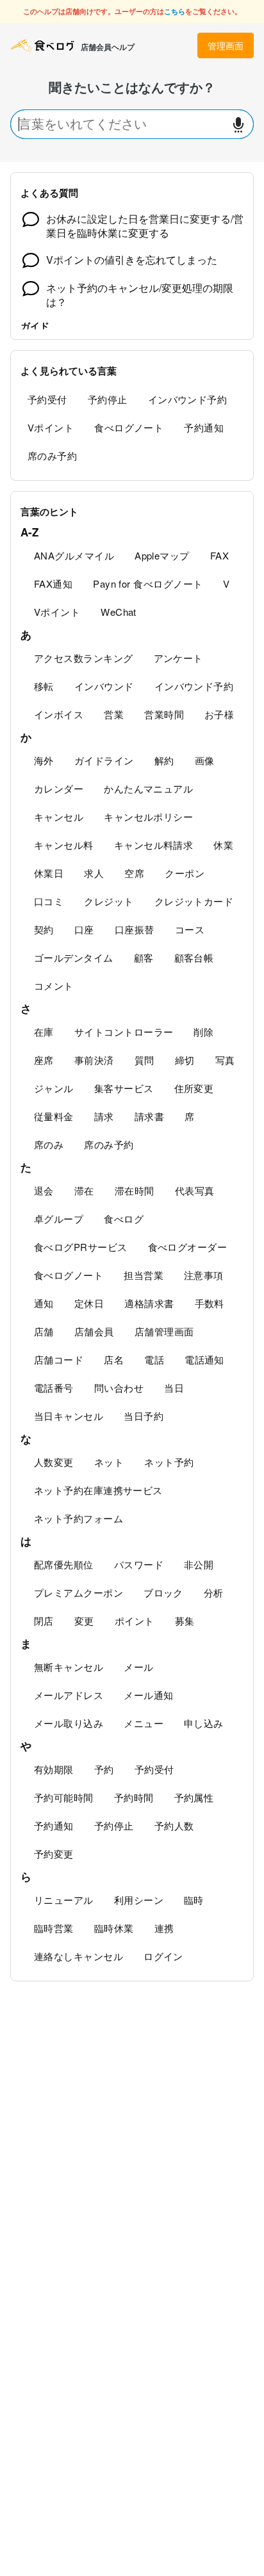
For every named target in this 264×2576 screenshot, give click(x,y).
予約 (104, 1769)
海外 (44, 760)
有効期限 (54, 1769)
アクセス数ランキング (84, 658)
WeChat (119, 612)
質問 (144, 1060)
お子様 (219, 714)
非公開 (199, 1564)
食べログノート (129, 427)
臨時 (194, 1900)
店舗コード (59, 1359)
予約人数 (174, 1825)
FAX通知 (53, 584)
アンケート (178, 658)
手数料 (210, 1303)
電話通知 (204, 1359)
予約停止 (108, 399)
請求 (104, 1116)
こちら (175, 11)
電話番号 (54, 1388)
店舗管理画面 (164, 1331)
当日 (174, 1388)
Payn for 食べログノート (148, 584)
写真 (225, 1060)
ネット (109, 1462)
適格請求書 (149, 1303)
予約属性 (194, 1797)
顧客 (144, 957)
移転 (44, 686)
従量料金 (54, 1116)
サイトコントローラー (124, 1032)
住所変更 (194, 1088)
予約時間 (134, 1797)
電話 (154, 1359)
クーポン (185, 873)
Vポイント (51, 427)
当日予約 (144, 1416)
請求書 (149, 1116)
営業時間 (164, 714)
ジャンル (54, 1088)
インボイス (59, 714)
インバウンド (104, 686)
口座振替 (135, 929)
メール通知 (148, 1695)
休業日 (49, 873)
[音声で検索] (238, 125)
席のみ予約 (52, 455)
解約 (164, 760)
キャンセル (59, 817)
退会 (44, 1190)
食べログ (124, 1219)
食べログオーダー (188, 1247)
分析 (214, 1592)
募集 (185, 1621)
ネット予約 (169, 1462)
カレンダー (59, 788)
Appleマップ (162, 555)
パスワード (139, 1564)
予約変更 (54, 1854)
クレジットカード (194, 901)
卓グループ (59, 1219)
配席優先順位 (64, 1564)
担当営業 (144, 1275)
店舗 (44, 1331)
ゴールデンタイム (74, 957)
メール (138, 1667)
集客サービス (124, 1088)
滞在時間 (135, 1190)
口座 (84, 929)
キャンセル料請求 (154, 845)
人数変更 (54, 1462)
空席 (134, 873)
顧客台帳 (194, 957)
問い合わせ (119, 1388)
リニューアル (64, 1900)
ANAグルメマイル (74, 555)
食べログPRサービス (81, 1247)
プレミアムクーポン (78, 1592)
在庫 (44, 1032)
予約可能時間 (64, 1797)
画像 (205, 760)
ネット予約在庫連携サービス (98, 1490)
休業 (223, 845)
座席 (44, 1060)
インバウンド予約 (188, 399)
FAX (219, 555)
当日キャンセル (69, 1416)
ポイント (135, 1621)
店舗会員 (94, 1331)
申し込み (204, 1723)
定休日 (89, 1303)
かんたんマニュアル (148, 788)
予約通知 (204, 427)
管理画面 (226, 45)
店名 (114, 1359)
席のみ (49, 1144)
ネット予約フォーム (78, 1518)
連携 (164, 1928)
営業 (114, 714)
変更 (84, 1621)
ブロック (163, 1592)
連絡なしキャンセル (78, 1956)
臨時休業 (114, 1928)
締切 (185, 1060)
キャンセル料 (64, 845)
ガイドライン (104, 760)
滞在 (84, 1190)
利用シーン (139, 1900)
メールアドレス (69, 1695)
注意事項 (204, 1275)
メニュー (144, 1723)
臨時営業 (54, 1928)
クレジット (109, 901)
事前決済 (94, 1060)
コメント (54, 986)
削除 (203, 1032)
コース (190, 929)
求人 (94, 873)
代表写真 (195, 1190)
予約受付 (47, 399)
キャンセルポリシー (148, 817)
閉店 (44, 1621)
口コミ (49, 901)
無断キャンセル (69, 1667)
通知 (44, 1303)
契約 (44, 929)
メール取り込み (69, 1723)
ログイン (163, 1956)
